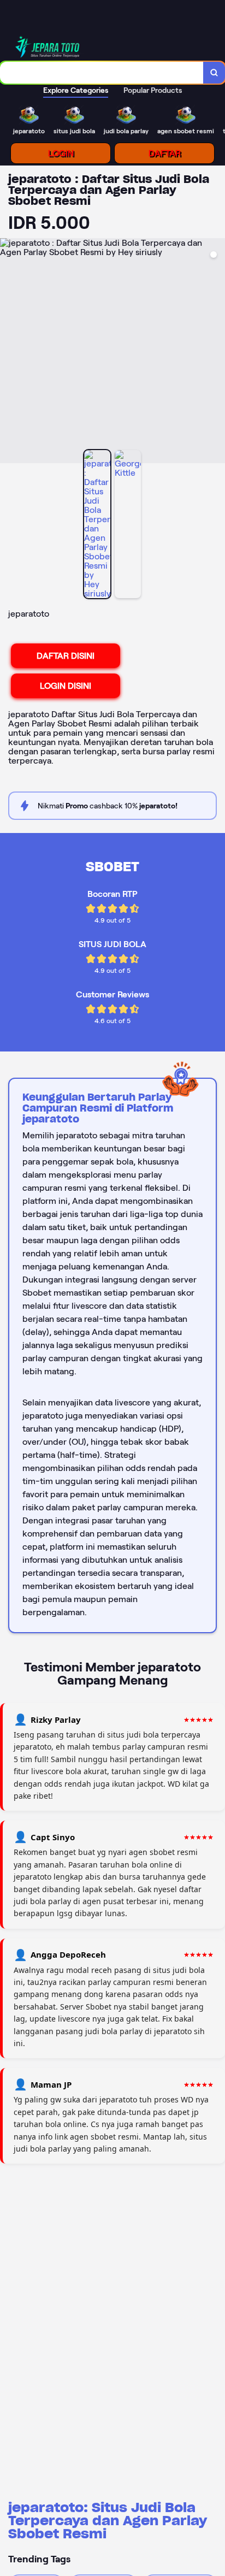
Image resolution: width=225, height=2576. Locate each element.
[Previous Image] (9, 352)
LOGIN (61, 153)
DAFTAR (165, 153)
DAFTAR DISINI (66, 656)
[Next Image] (216, 352)
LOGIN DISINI (66, 686)
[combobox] (102, 73)
